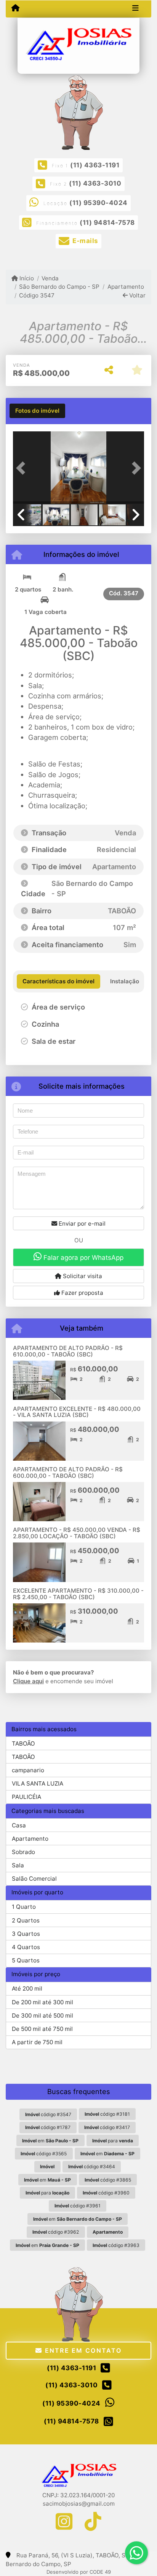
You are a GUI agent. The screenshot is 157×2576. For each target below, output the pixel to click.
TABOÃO (23, 1744)
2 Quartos (26, 1920)
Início (26, 278)
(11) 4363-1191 (95, 165)
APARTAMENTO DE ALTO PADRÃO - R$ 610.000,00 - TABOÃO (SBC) (68, 1351)
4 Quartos (26, 1947)
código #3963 (116, 2245)
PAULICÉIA (26, 1797)
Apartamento (126, 287)
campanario (28, 1770)
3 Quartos (26, 1934)
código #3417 (107, 2127)
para (113, 2141)
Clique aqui (28, 1681)
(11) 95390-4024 (99, 203)
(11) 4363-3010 (95, 183)
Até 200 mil (27, 1988)
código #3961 (78, 2206)
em (50, 2141)
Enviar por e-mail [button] (81, 1224)
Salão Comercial (34, 1879)
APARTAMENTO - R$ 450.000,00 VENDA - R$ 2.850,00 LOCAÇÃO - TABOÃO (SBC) (77, 1533)
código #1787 (48, 2127)
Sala (18, 1865)
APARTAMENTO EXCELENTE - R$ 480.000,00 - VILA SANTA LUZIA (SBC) (77, 1412)
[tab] (37, 411)
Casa (19, 1825)
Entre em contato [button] (82, 2350)
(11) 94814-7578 (107, 223)
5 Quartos (26, 1960)
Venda (50, 278)
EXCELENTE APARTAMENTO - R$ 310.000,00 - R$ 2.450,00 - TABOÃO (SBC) (78, 1594)
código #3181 (107, 2114)
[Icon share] (64, 2521)
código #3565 (44, 2154)
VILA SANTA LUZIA (38, 1783)
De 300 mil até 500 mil (42, 2015)
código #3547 (48, 2114)
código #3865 (108, 2180)
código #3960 (106, 2193)
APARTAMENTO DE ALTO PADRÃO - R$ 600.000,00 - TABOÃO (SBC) (68, 1472)
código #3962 (56, 2232)
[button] (23, 468)
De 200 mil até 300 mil (42, 2002)
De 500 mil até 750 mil (42, 2029)
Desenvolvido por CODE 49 (79, 2572)
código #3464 (92, 2167)
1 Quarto (24, 1907)
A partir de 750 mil (37, 2042)
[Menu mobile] (15, 8)
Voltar (137, 295)
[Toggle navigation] (135, 9)
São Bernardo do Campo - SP (59, 287)
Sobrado (23, 1852)
